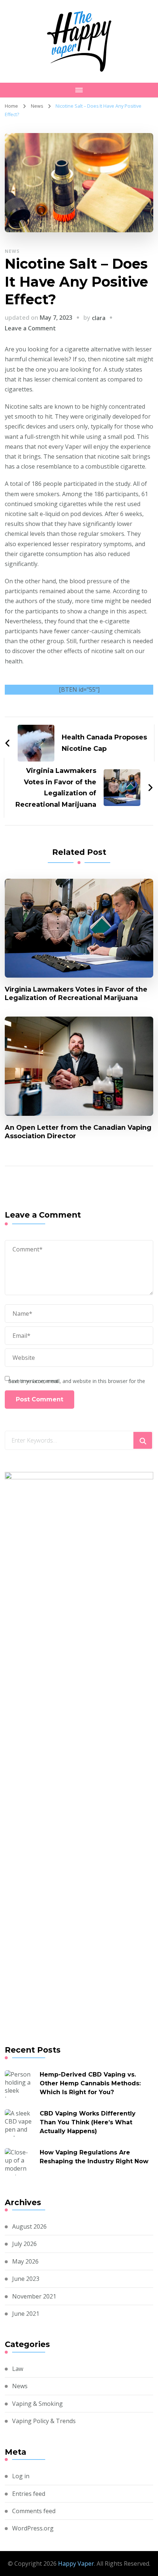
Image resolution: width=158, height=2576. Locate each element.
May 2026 (25, 2261)
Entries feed (29, 2494)
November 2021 (34, 2296)
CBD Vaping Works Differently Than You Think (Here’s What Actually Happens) (88, 2122)
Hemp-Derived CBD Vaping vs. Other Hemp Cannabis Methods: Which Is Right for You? (90, 2083)
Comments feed (34, 2511)
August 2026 (29, 2226)
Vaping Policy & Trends (44, 2421)
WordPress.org (33, 2528)
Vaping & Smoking (37, 2404)
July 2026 (24, 2244)
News (12, 251)
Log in (21, 2476)
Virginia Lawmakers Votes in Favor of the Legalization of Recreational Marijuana (76, 993)
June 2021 (26, 2314)
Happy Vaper (76, 2564)
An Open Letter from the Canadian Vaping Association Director (78, 1132)
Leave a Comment (30, 328)
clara (99, 318)
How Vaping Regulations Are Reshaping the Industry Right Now (94, 2157)
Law (18, 2369)
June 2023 (26, 2279)
